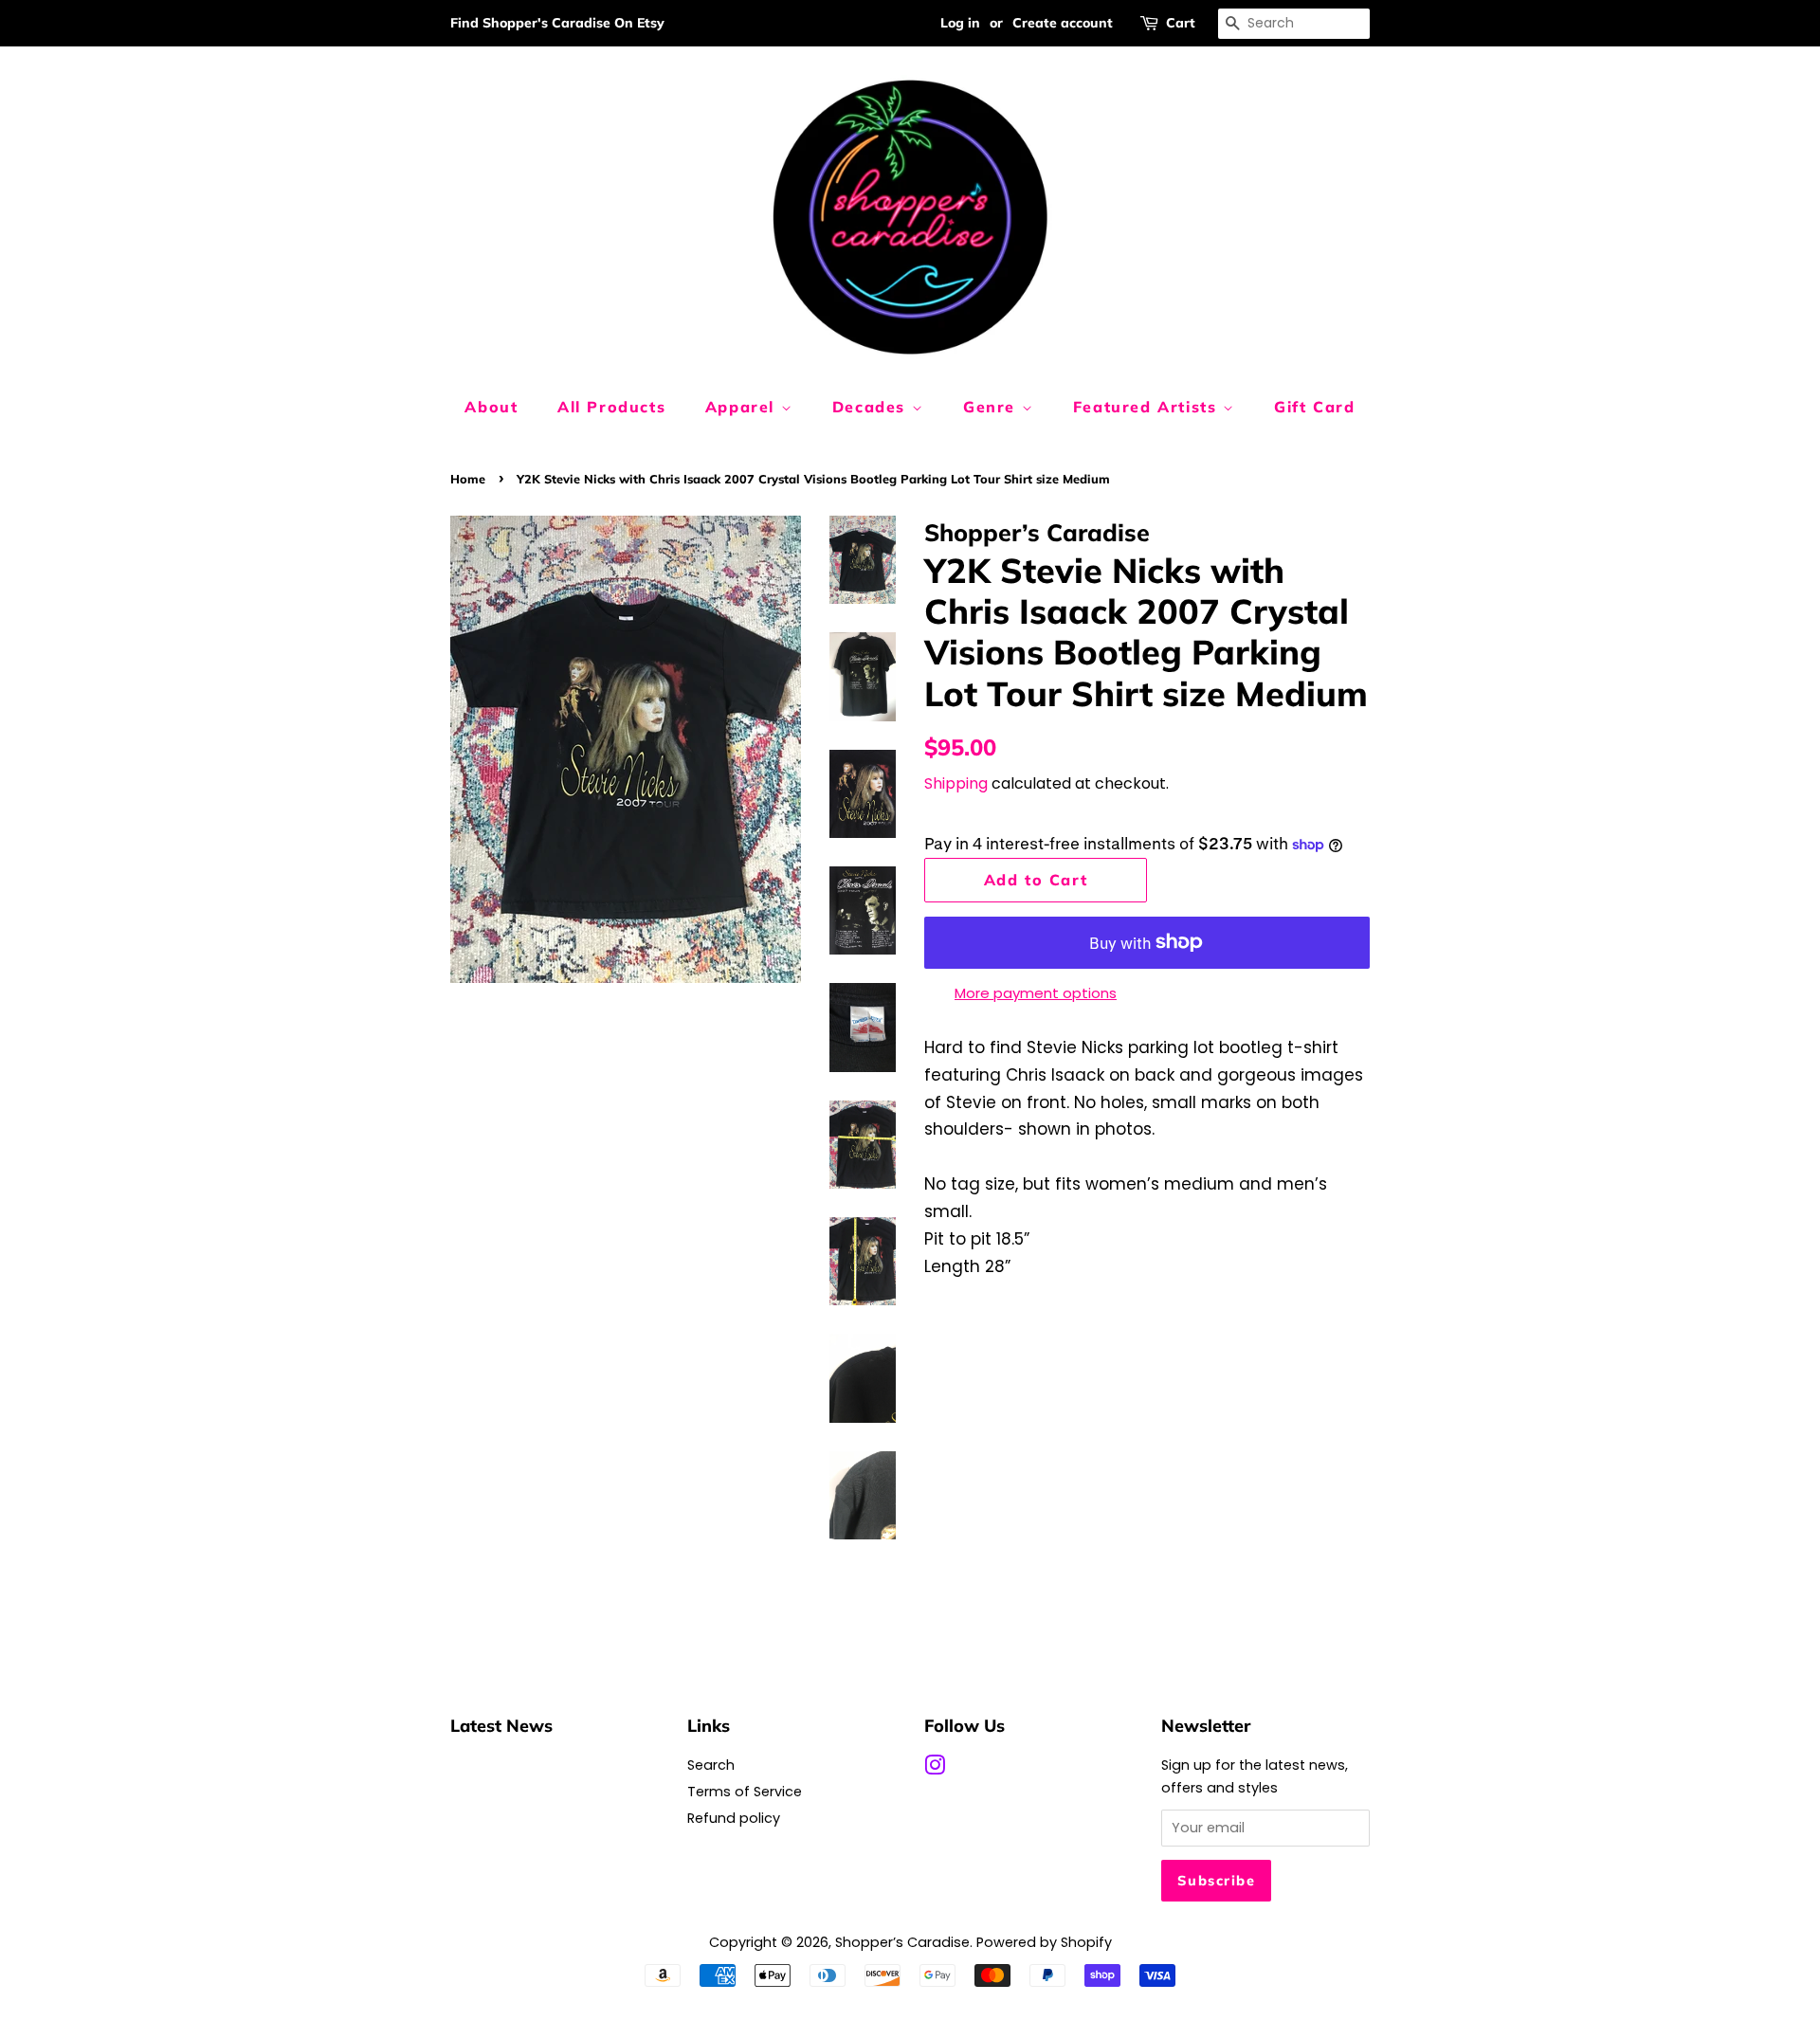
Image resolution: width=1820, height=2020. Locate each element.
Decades (872, 407)
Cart (1181, 23)
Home (468, 479)
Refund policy (734, 1818)
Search (711, 1765)
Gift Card (1314, 407)
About (491, 407)
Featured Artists (1148, 407)
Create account (1063, 23)
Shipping (956, 783)
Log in (960, 23)
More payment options (1036, 993)
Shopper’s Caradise (902, 1942)
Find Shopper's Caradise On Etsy (557, 23)
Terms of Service (745, 1792)
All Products (611, 407)
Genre (992, 407)
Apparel (743, 407)
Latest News (501, 1725)
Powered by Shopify (1044, 1942)
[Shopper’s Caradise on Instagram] (935, 1769)
